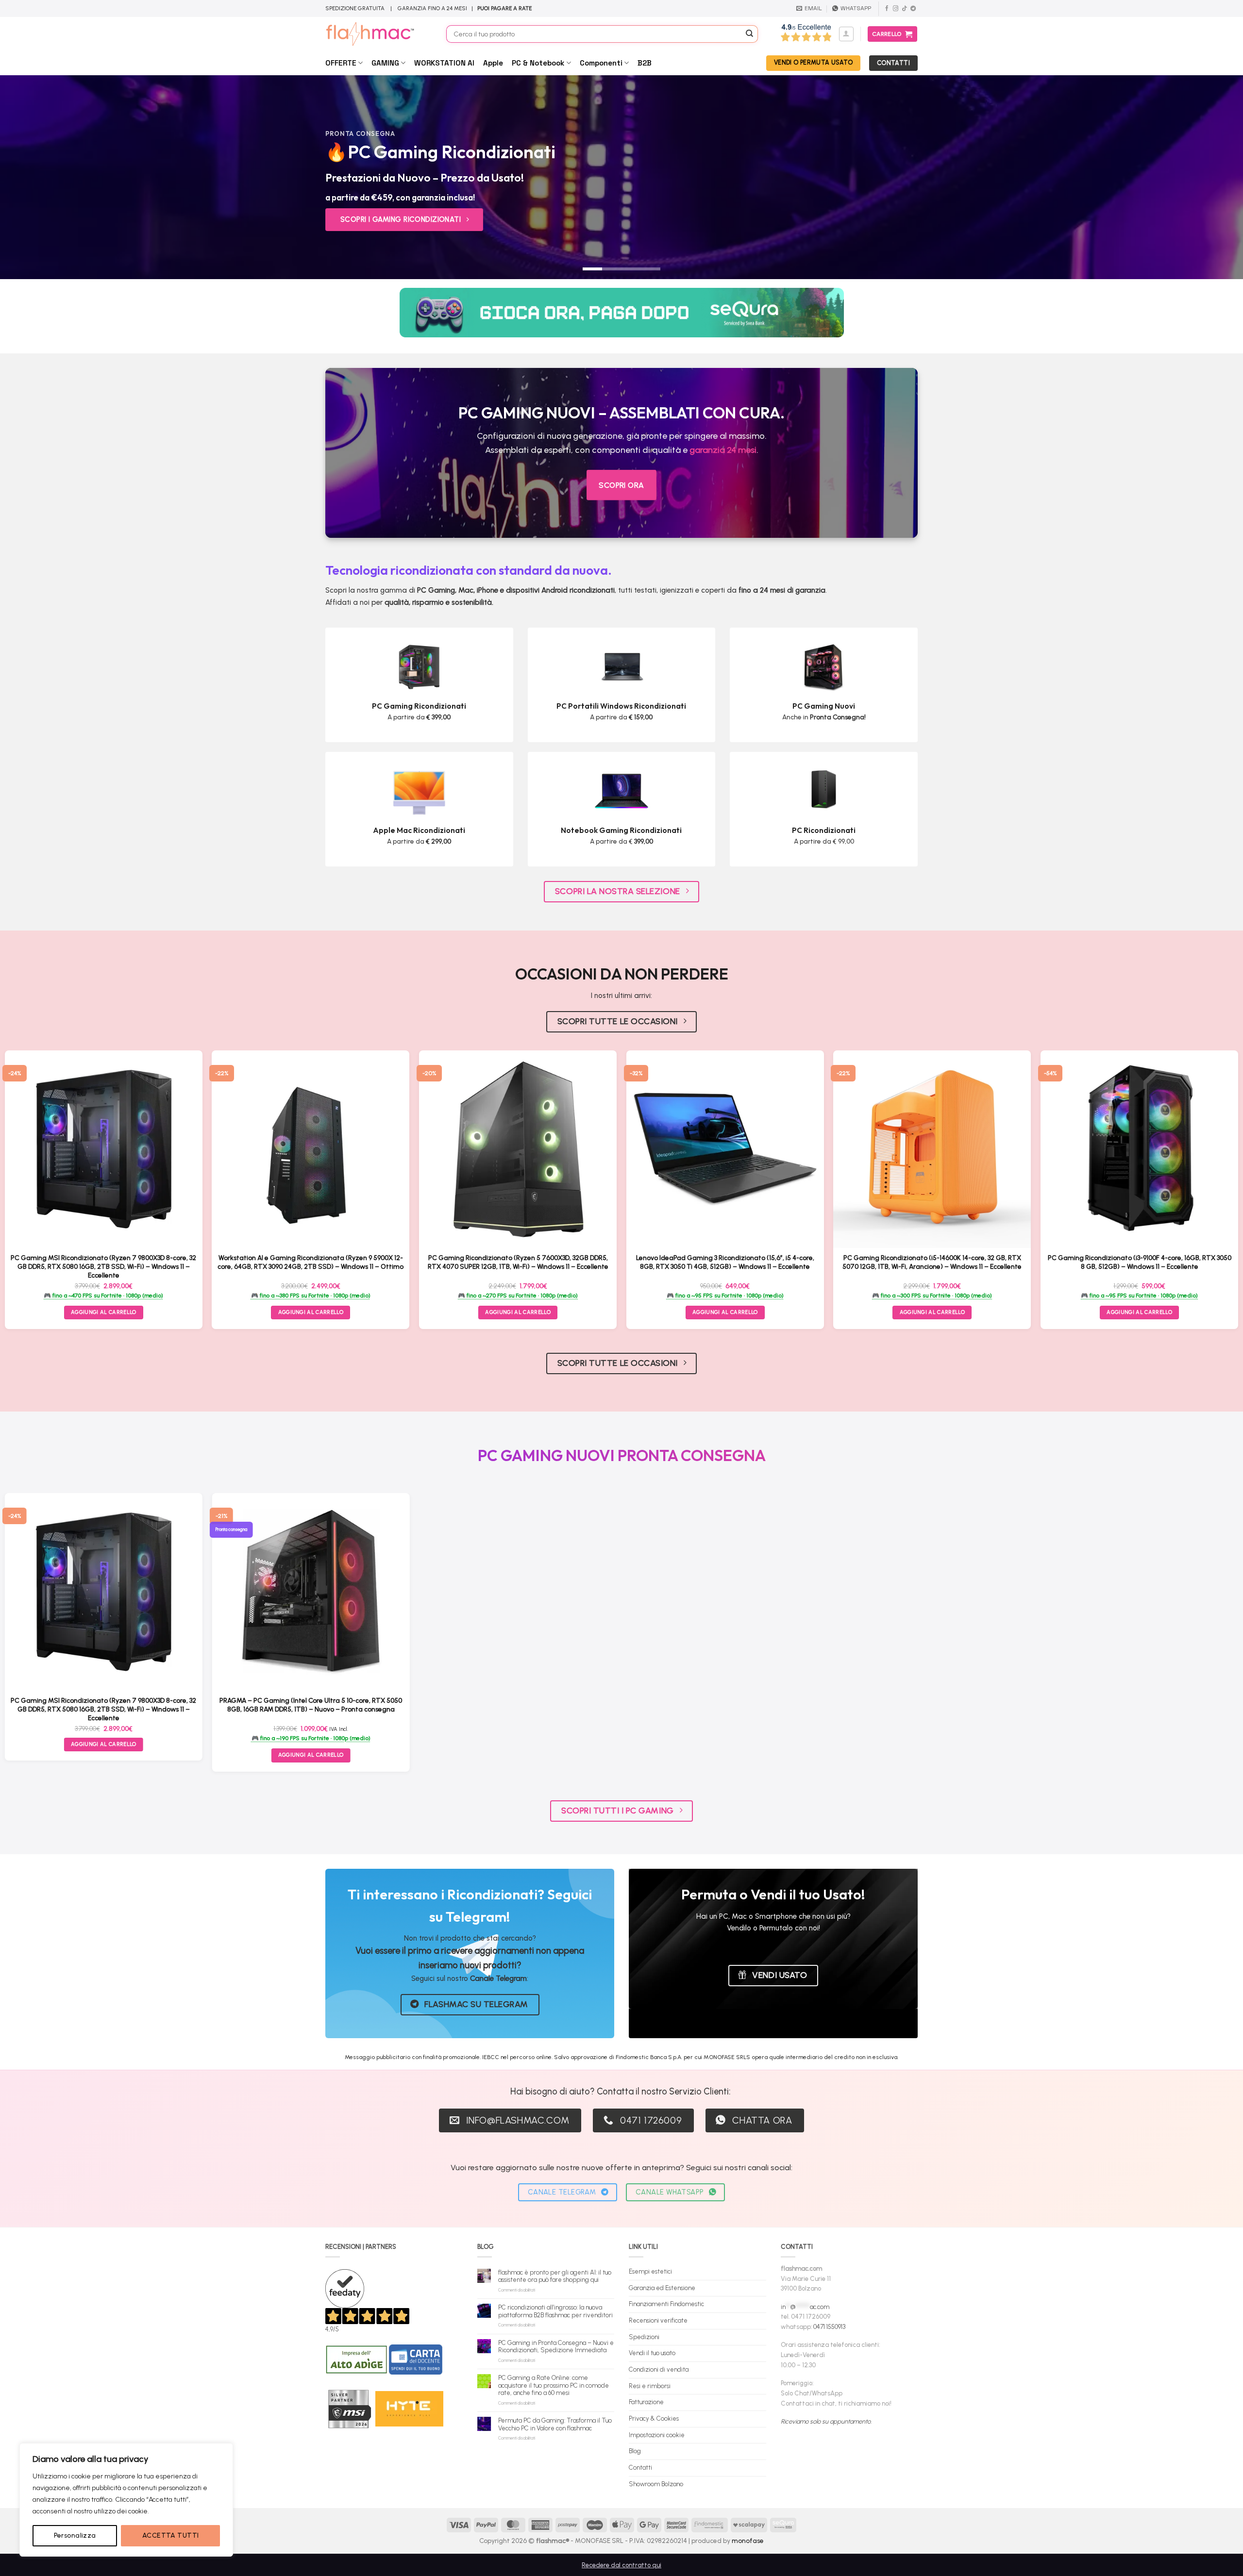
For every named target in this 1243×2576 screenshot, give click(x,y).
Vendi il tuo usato (652, 2353)
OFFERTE (341, 63)
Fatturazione (646, 2402)
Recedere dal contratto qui (621, 2565)
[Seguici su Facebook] (887, 9)
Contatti (640, 2468)
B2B (645, 63)
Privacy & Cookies (654, 2418)
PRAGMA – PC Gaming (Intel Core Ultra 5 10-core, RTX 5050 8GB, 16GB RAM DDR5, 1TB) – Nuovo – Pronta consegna (311, 1705)
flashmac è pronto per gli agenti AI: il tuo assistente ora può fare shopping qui (555, 2276)
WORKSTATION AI (444, 63)
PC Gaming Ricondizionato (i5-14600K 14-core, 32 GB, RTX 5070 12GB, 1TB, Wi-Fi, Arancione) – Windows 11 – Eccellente (932, 1262)
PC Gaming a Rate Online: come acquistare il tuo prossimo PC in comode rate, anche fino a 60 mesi (554, 2385)
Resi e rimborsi (650, 2386)
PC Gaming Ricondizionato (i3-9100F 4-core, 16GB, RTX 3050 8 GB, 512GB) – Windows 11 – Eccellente (1140, 1262)
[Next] (1206, 177)
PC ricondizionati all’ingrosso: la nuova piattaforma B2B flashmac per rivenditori (555, 2311)
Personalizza (75, 2535)
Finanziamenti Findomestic (666, 2304)
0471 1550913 (829, 2327)
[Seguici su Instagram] (896, 9)
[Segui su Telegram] (913, 9)
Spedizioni (644, 2337)
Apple (493, 63)
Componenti (601, 63)
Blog (635, 2451)
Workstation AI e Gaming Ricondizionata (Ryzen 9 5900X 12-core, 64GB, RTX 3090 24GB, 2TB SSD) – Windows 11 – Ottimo (311, 1262)
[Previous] (37, 177)
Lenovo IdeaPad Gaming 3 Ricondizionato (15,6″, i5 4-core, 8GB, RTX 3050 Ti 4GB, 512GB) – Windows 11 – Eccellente (725, 1262)
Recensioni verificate (658, 2320)
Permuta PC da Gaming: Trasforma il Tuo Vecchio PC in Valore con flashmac (555, 2424)
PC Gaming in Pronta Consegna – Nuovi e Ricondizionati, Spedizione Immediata (556, 2347)
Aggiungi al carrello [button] (311, 1312)
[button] (846, 34)
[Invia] (750, 34)
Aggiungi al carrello (104, 1312)
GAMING (385, 63)
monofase (748, 2541)
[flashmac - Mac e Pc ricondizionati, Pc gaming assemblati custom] (378, 34)
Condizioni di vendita (659, 2369)
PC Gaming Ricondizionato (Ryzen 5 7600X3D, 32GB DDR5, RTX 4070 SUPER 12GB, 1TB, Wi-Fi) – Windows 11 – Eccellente (518, 1262)
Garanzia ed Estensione (662, 2288)
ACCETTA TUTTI (170, 2535)
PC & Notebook (538, 63)
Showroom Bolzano (656, 2484)
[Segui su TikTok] (904, 9)
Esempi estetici (650, 2271)
